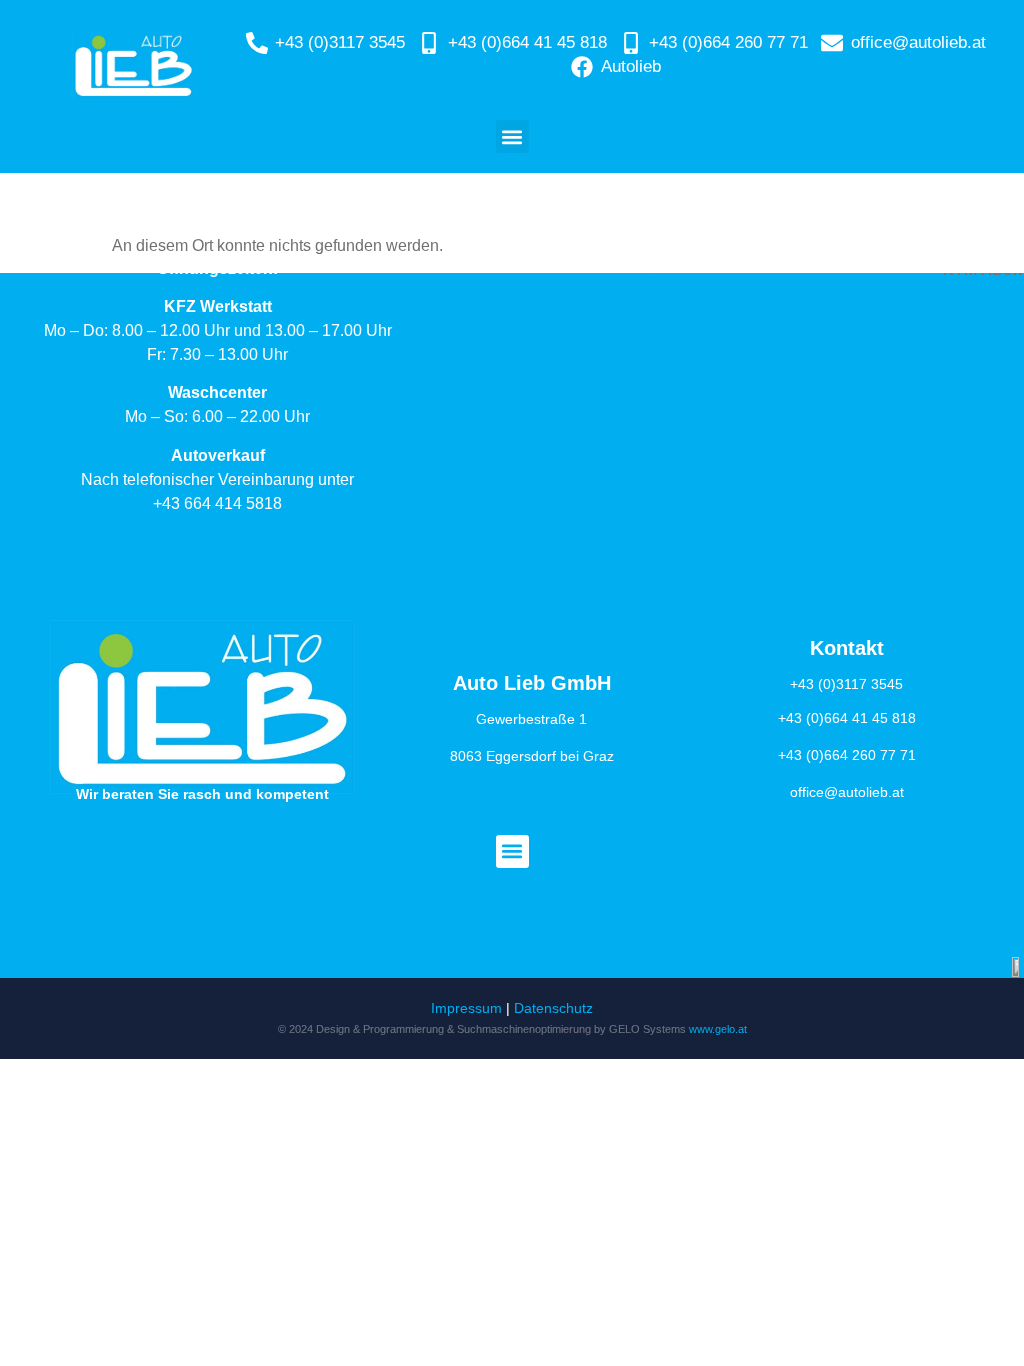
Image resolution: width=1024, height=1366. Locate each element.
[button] (512, 136)
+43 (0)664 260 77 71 (847, 755)
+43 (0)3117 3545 (846, 684)
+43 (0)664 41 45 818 (847, 718)
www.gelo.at (718, 1029)
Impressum (466, 1008)
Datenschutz (553, 1008)
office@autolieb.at (847, 792)
